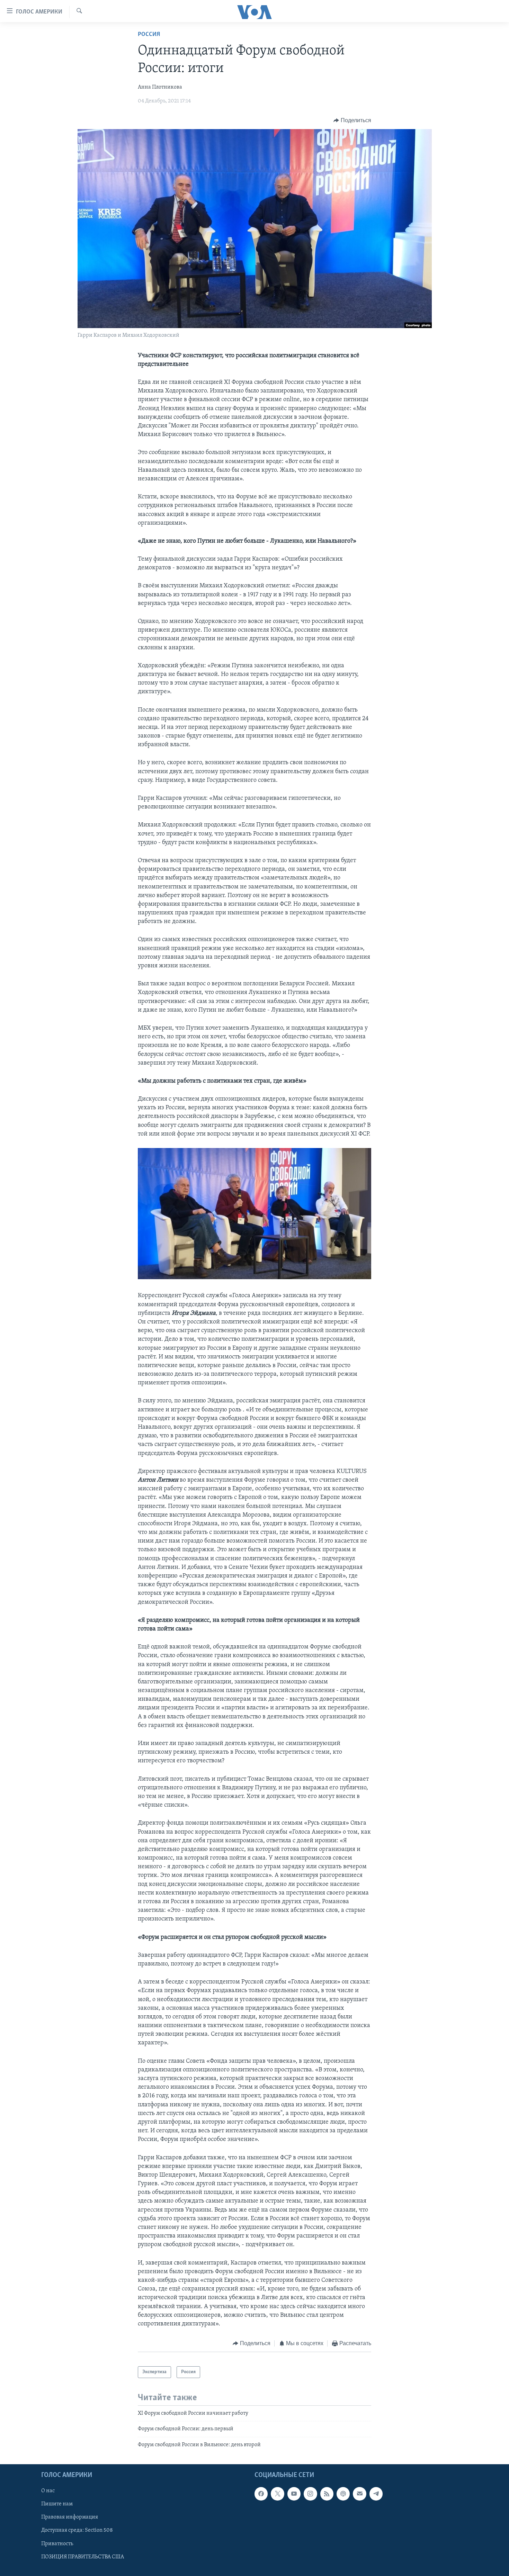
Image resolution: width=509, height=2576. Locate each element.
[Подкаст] (343, 2494)
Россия (149, 35)
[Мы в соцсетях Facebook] (261, 2494)
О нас (48, 2491)
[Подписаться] (359, 2494)
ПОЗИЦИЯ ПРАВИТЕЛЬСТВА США (83, 2557)
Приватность (57, 2544)
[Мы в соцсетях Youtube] (294, 2494)
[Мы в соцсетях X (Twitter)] (277, 2494)
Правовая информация (70, 2518)
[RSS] (327, 2494)
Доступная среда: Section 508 (77, 2531)
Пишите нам (57, 2504)
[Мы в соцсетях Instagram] (310, 2494)
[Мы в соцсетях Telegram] (376, 2494)
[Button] (352, 120)
